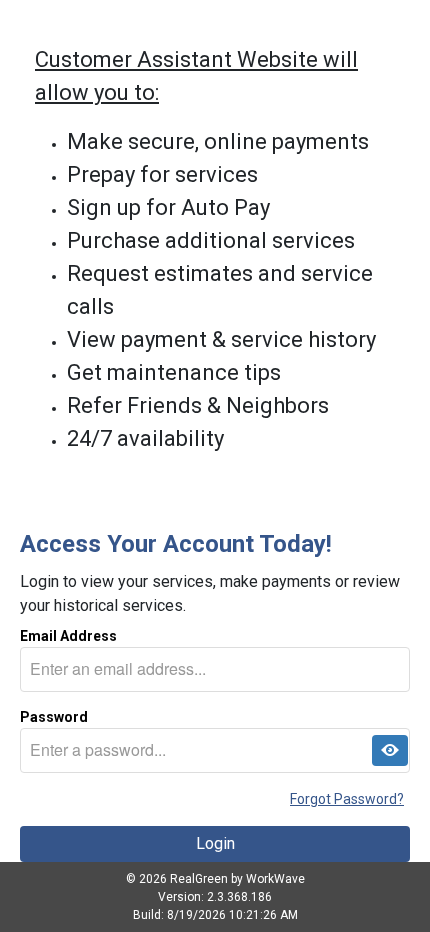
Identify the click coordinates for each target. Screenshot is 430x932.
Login (215, 843)
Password (54, 717)
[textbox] (215, 669)
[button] (390, 750)
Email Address (68, 636)
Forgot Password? (347, 799)
